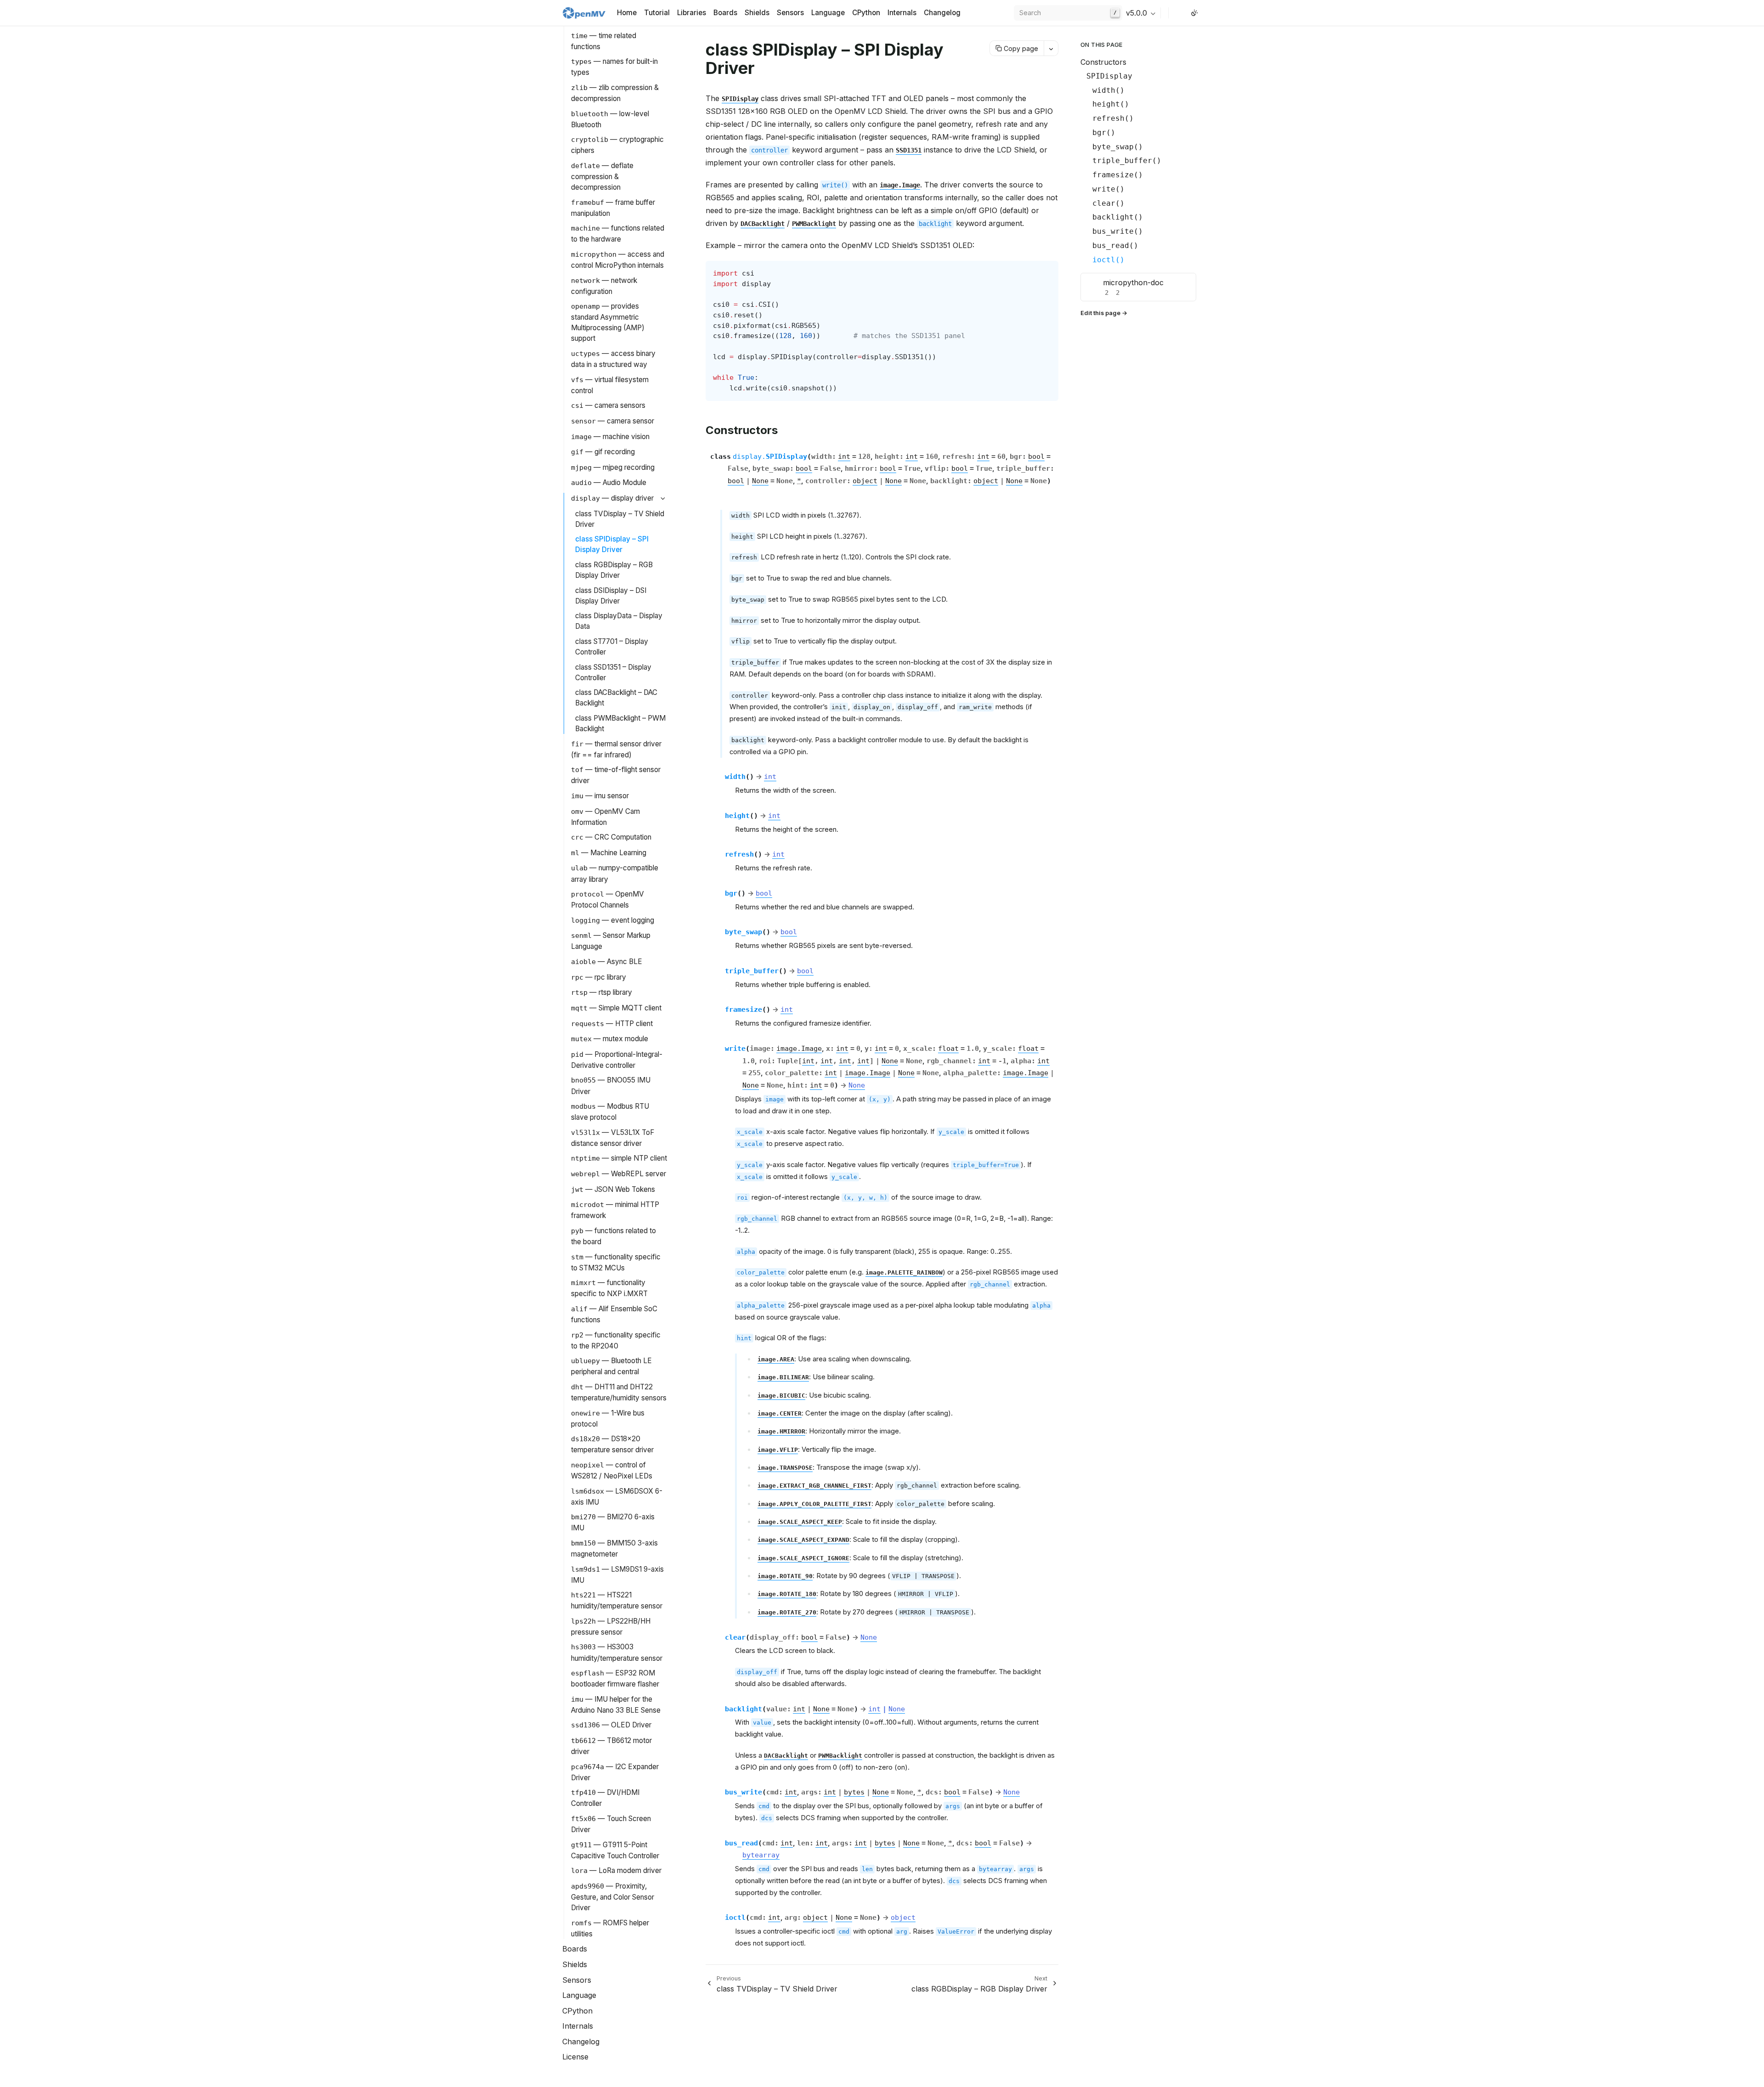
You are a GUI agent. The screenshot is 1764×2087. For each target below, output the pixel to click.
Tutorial (657, 13)
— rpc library (599, 977)
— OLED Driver (611, 1725)
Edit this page (1100, 313)
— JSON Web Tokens (613, 1189)
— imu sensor (600, 796)
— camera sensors (608, 405)
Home (627, 13)
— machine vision (610, 437)
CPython (866, 13)
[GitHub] (1176, 13)
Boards (725, 13)
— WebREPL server (619, 1174)
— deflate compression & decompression (602, 176)
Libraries (692, 13)
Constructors (1103, 62)
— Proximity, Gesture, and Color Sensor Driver (613, 1897)
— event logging (613, 920)
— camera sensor (613, 421)
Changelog (942, 13)
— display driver (612, 498)
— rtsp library (602, 992)
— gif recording (603, 452)
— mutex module (610, 1039)
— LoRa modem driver (616, 1870)
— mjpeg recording (613, 467)
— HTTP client (612, 1024)
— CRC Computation (611, 837)
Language (828, 13)
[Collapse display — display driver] (663, 499)
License (575, 2057)
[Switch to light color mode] (1194, 13)
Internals (902, 13)
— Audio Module (609, 482)
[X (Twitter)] (1183, 13)
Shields (757, 13)
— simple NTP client (619, 1158)
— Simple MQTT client (616, 1008)
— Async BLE (607, 962)
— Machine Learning (609, 853)
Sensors (790, 13)
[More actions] (1051, 48)
